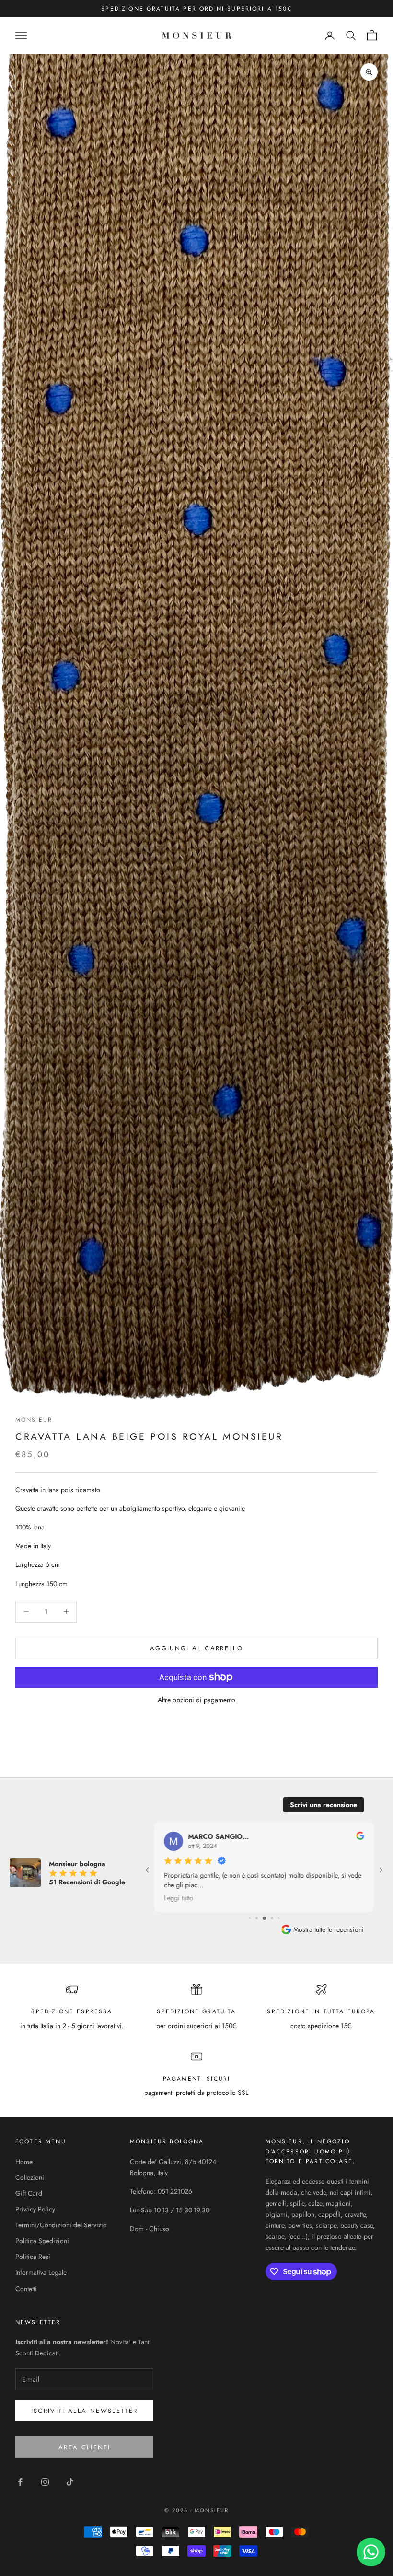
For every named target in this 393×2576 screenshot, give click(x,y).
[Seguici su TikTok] (70, 2482)
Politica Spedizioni (42, 2241)
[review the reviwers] (360, 1836)
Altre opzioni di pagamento (196, 1700)
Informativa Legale (41, 2272)
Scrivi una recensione (324, 1805)
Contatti (26, 2289)
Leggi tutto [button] (179, 1898)
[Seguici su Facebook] (20, 2482)
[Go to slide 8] (264, 1918)
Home (24, 2162)
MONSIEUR (34, 1420)
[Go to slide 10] (279, 1918)
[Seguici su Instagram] (45, 2482)
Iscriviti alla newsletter (85, 2411)
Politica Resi (33, 2257)
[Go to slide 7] (257, 1918)
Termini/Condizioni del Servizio (61, 2225)
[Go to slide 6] (250, 1918)
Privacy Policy (35, 2209)
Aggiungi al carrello (196, 1648)
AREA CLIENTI (84, 2447)
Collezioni (30, 2177)
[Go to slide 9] (272, 1918)
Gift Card (29, 2193)
